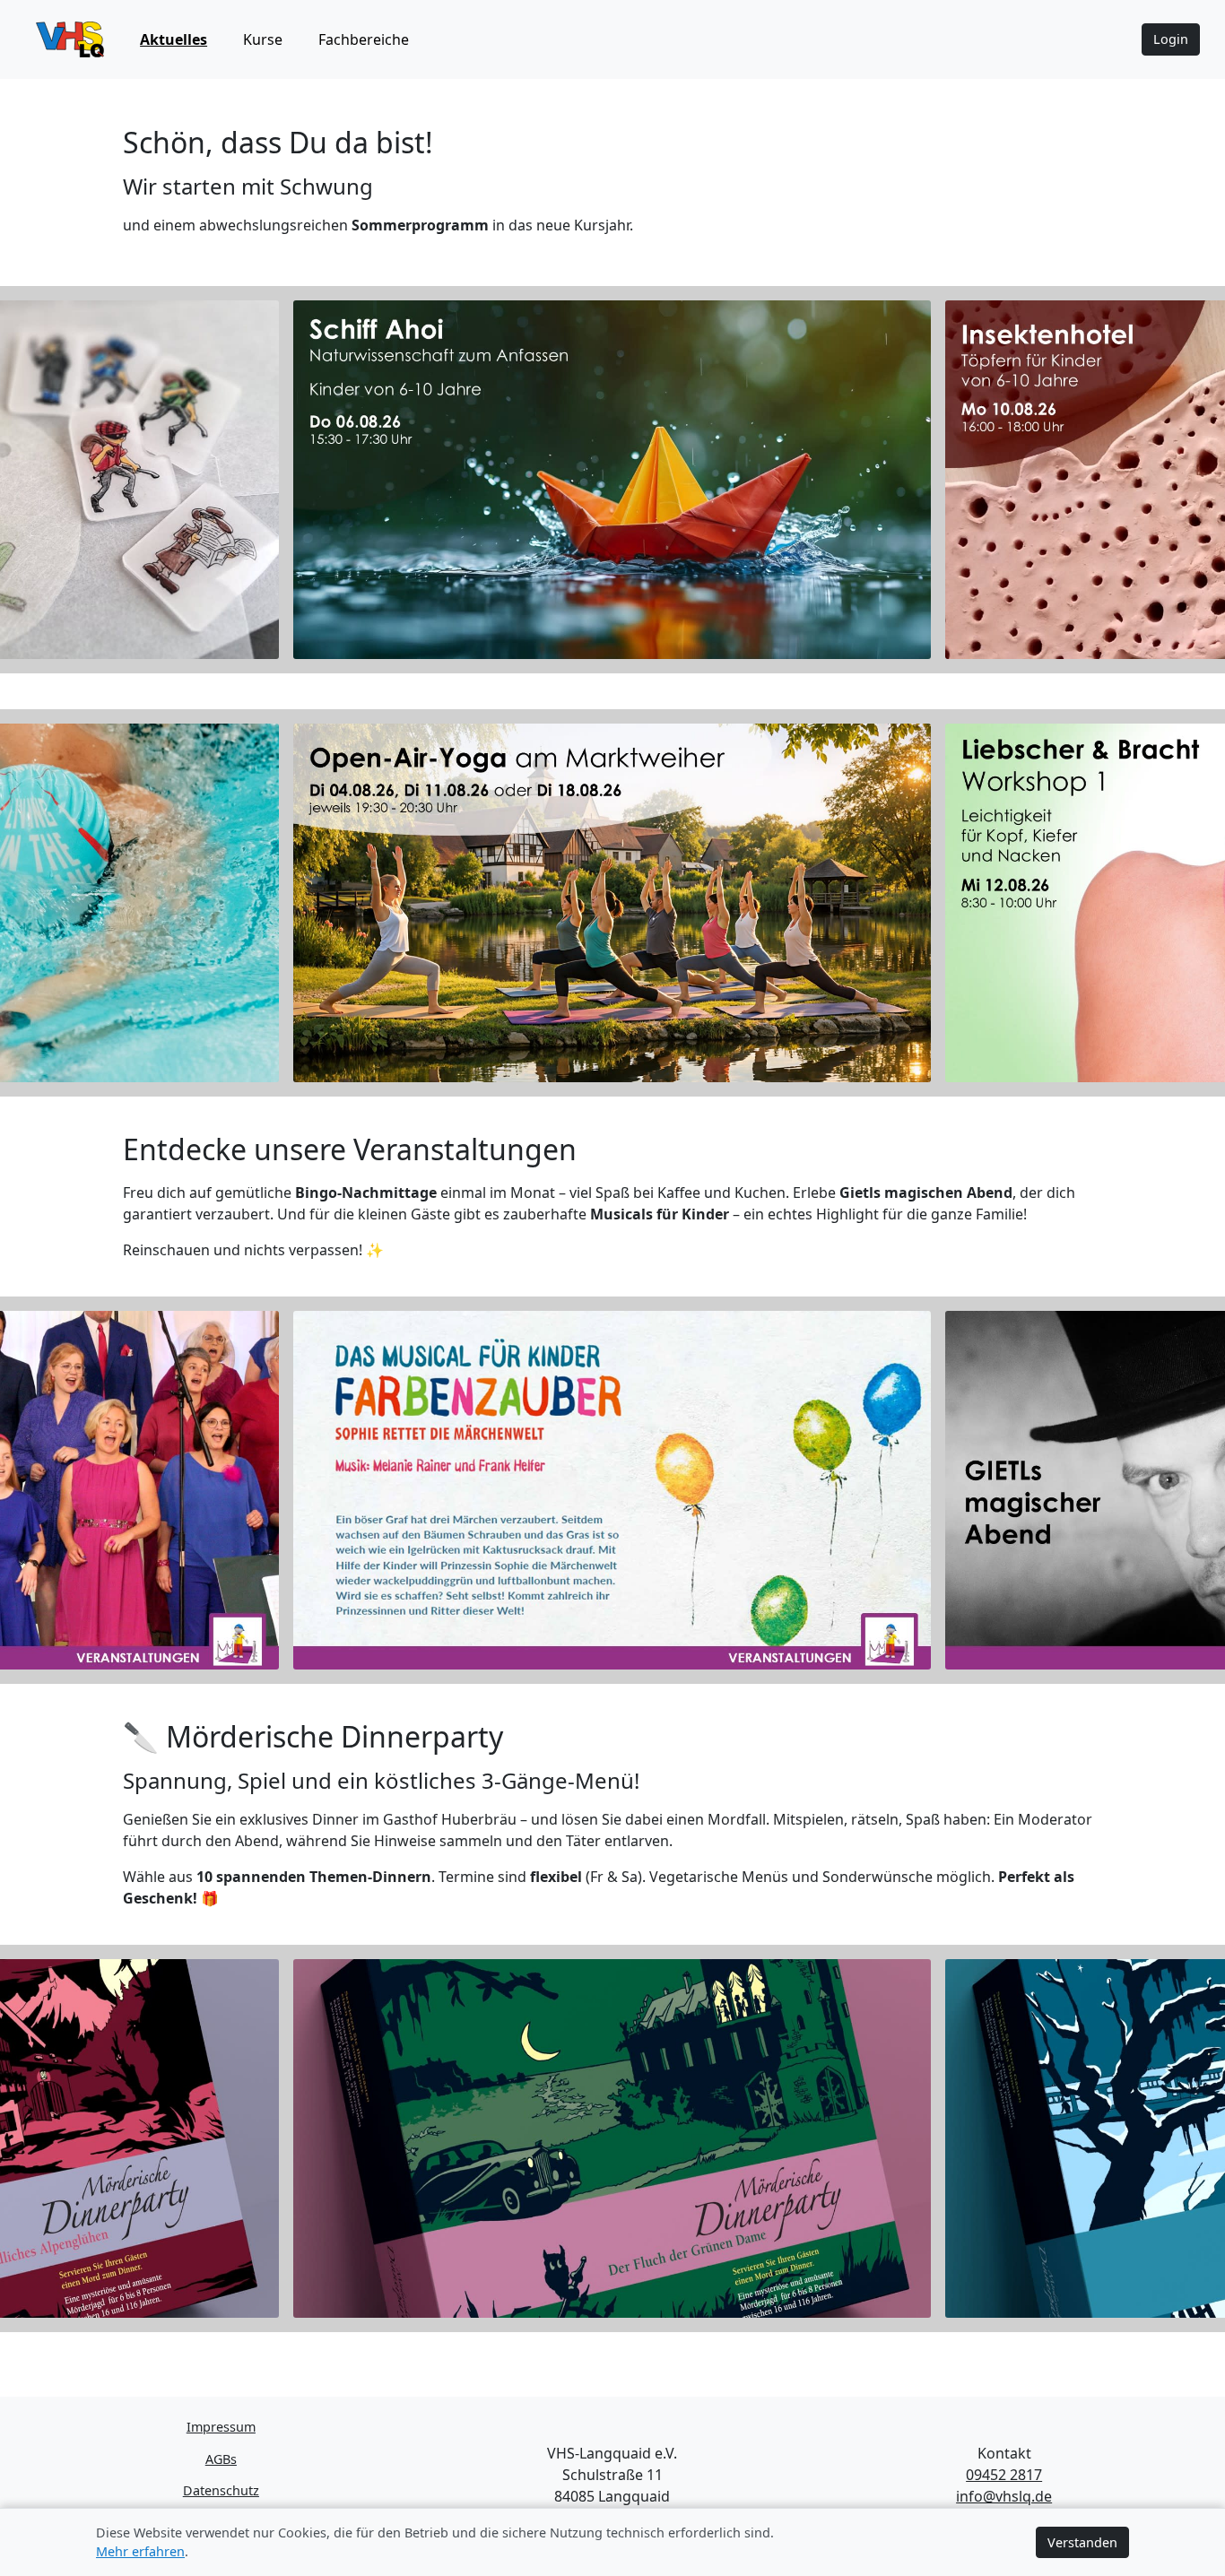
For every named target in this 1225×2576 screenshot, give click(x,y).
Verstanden (1082, 2542)
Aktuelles (174, 39)
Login (1171, 39)
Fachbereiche (364, 39)
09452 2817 (1004, 2475)
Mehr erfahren (140, 2551)
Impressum (221, 2427)
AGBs (221, 2459)
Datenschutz (221, 2490)
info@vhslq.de (1004, 2496)
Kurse (263, 39)
